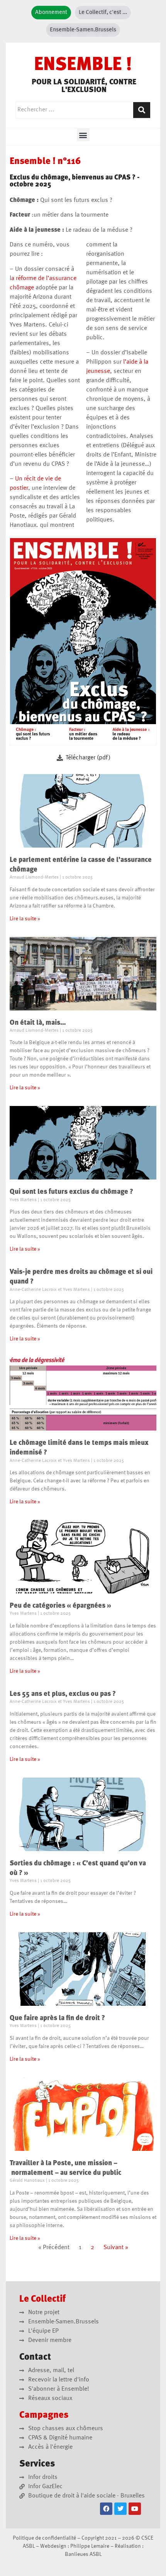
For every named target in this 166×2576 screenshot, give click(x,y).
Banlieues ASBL (83, 2554)
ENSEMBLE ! (83, 65)
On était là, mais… (38, 1023)
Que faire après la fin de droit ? (57, 2018)
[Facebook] (106, 2509)
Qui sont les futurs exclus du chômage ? (71, 1192)
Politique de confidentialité (44, 2538)
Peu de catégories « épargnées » (60, 1606)
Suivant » (116, 2248)
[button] (83, 135)
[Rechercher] (142, 110)
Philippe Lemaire (90, 2546)
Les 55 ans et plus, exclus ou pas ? (63, 1694)
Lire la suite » (25, 919)
